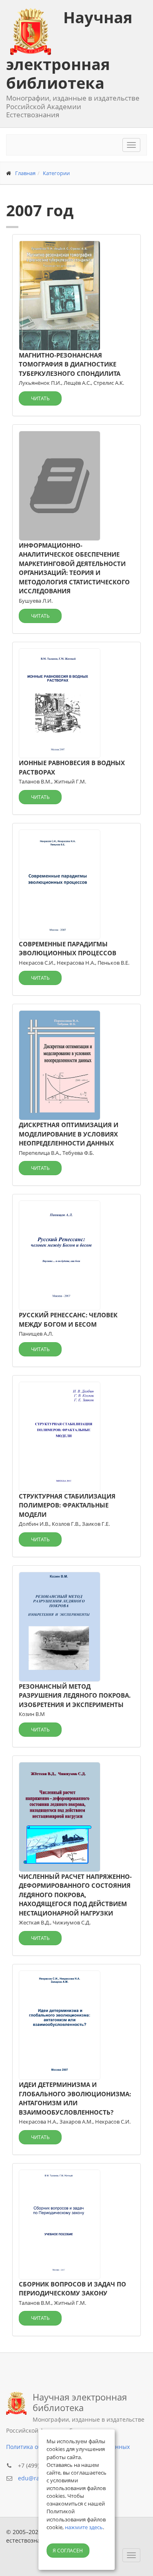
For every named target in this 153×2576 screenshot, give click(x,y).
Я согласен (68, 2551)
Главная (25, 173)
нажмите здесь (84, 2527)
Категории (56, 173)
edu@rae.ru (34, 2478)
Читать (40, 398)
